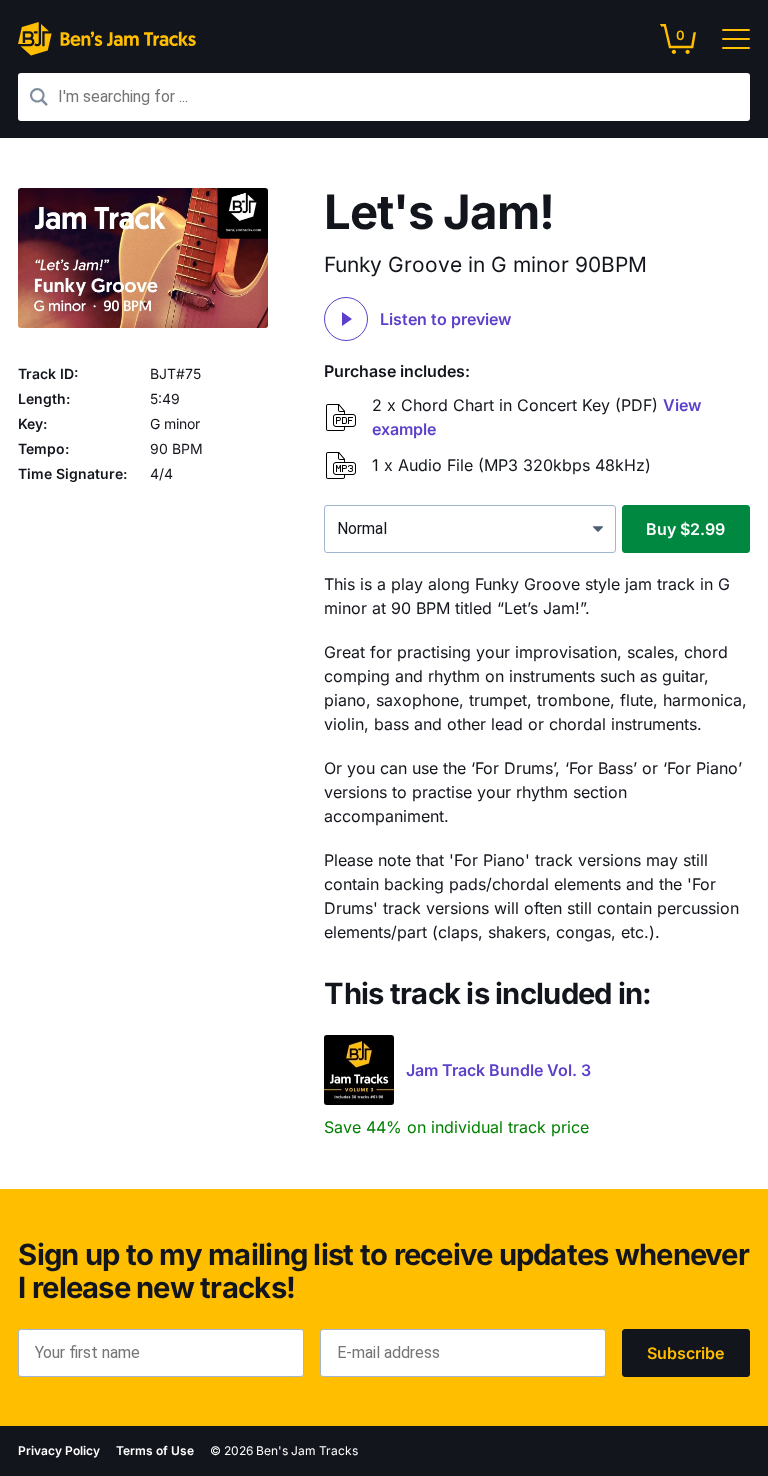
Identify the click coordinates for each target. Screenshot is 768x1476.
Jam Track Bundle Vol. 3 (498, 1070)
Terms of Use (155, 1450)
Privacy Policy (59, 1450)
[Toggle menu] (728, 39)
